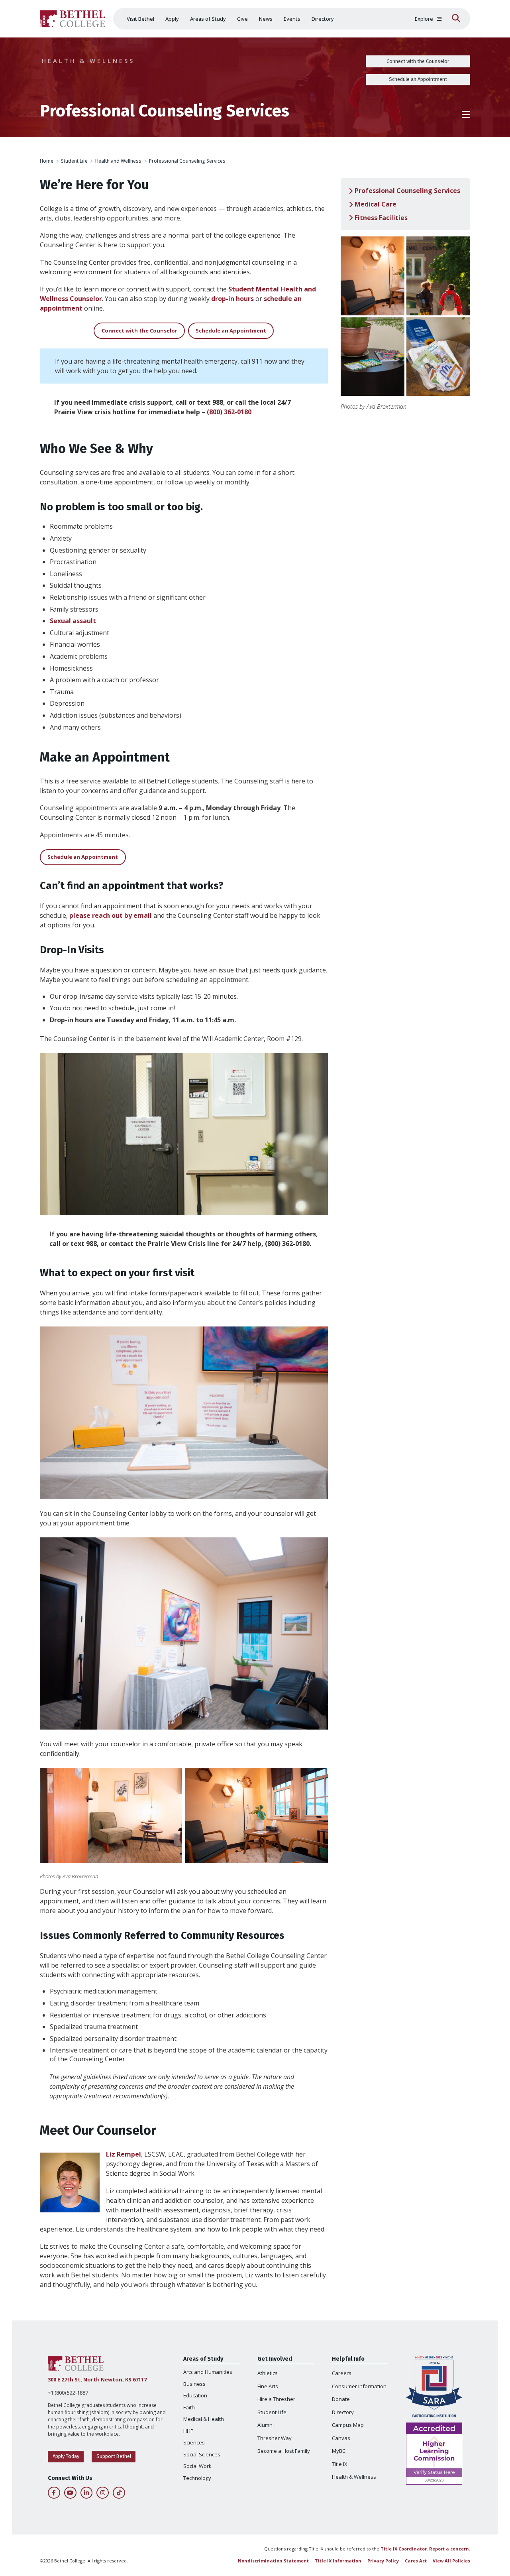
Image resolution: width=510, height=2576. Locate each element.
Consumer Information (359, 2386)
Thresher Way (275, 2438)
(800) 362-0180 (229, 412)
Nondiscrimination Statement (273, 2561)
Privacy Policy (383, 2561)
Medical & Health (204, 2419)
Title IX (340, 2464)
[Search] (456, 19)
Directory (323, 19)
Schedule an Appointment (418, 79)
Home (47, 161)
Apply (172, 19)
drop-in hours (232, 299)
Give (242, 19)
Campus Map (348, 2425)
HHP (188, 2431)
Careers (342, 2373)
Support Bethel (114, 2456)
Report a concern (449, 2549)
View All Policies (451, 2561)
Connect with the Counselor (418, 61)
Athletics (268, 2373)
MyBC (339, 2451)
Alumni (266, 2425)
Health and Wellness (118, 161)
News (266, 19)
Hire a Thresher (276, 2399)
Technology (197, 2478)
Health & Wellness (88, 61)
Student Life (74, 161)
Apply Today (66, 2456)
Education (195, 2395)
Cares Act (416, 2561)
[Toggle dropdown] (440, 19)
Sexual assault (73, 621)
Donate (341, 2399)
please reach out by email (111, 915)
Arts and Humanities (208, 2372)
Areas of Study (208, 19)
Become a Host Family (284, 2451)
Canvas (341, 2438)
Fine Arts (268, 2386)
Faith (189, 2407)
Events (292, 19)
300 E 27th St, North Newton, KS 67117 (97, 2379)
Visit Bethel (140, 19)
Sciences (194, 2442)
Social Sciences (202, 2454)
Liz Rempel (124, 2154)
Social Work (197, 2466)
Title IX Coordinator (404, 2549)
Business (194, 2384)
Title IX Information (338, 2561)
